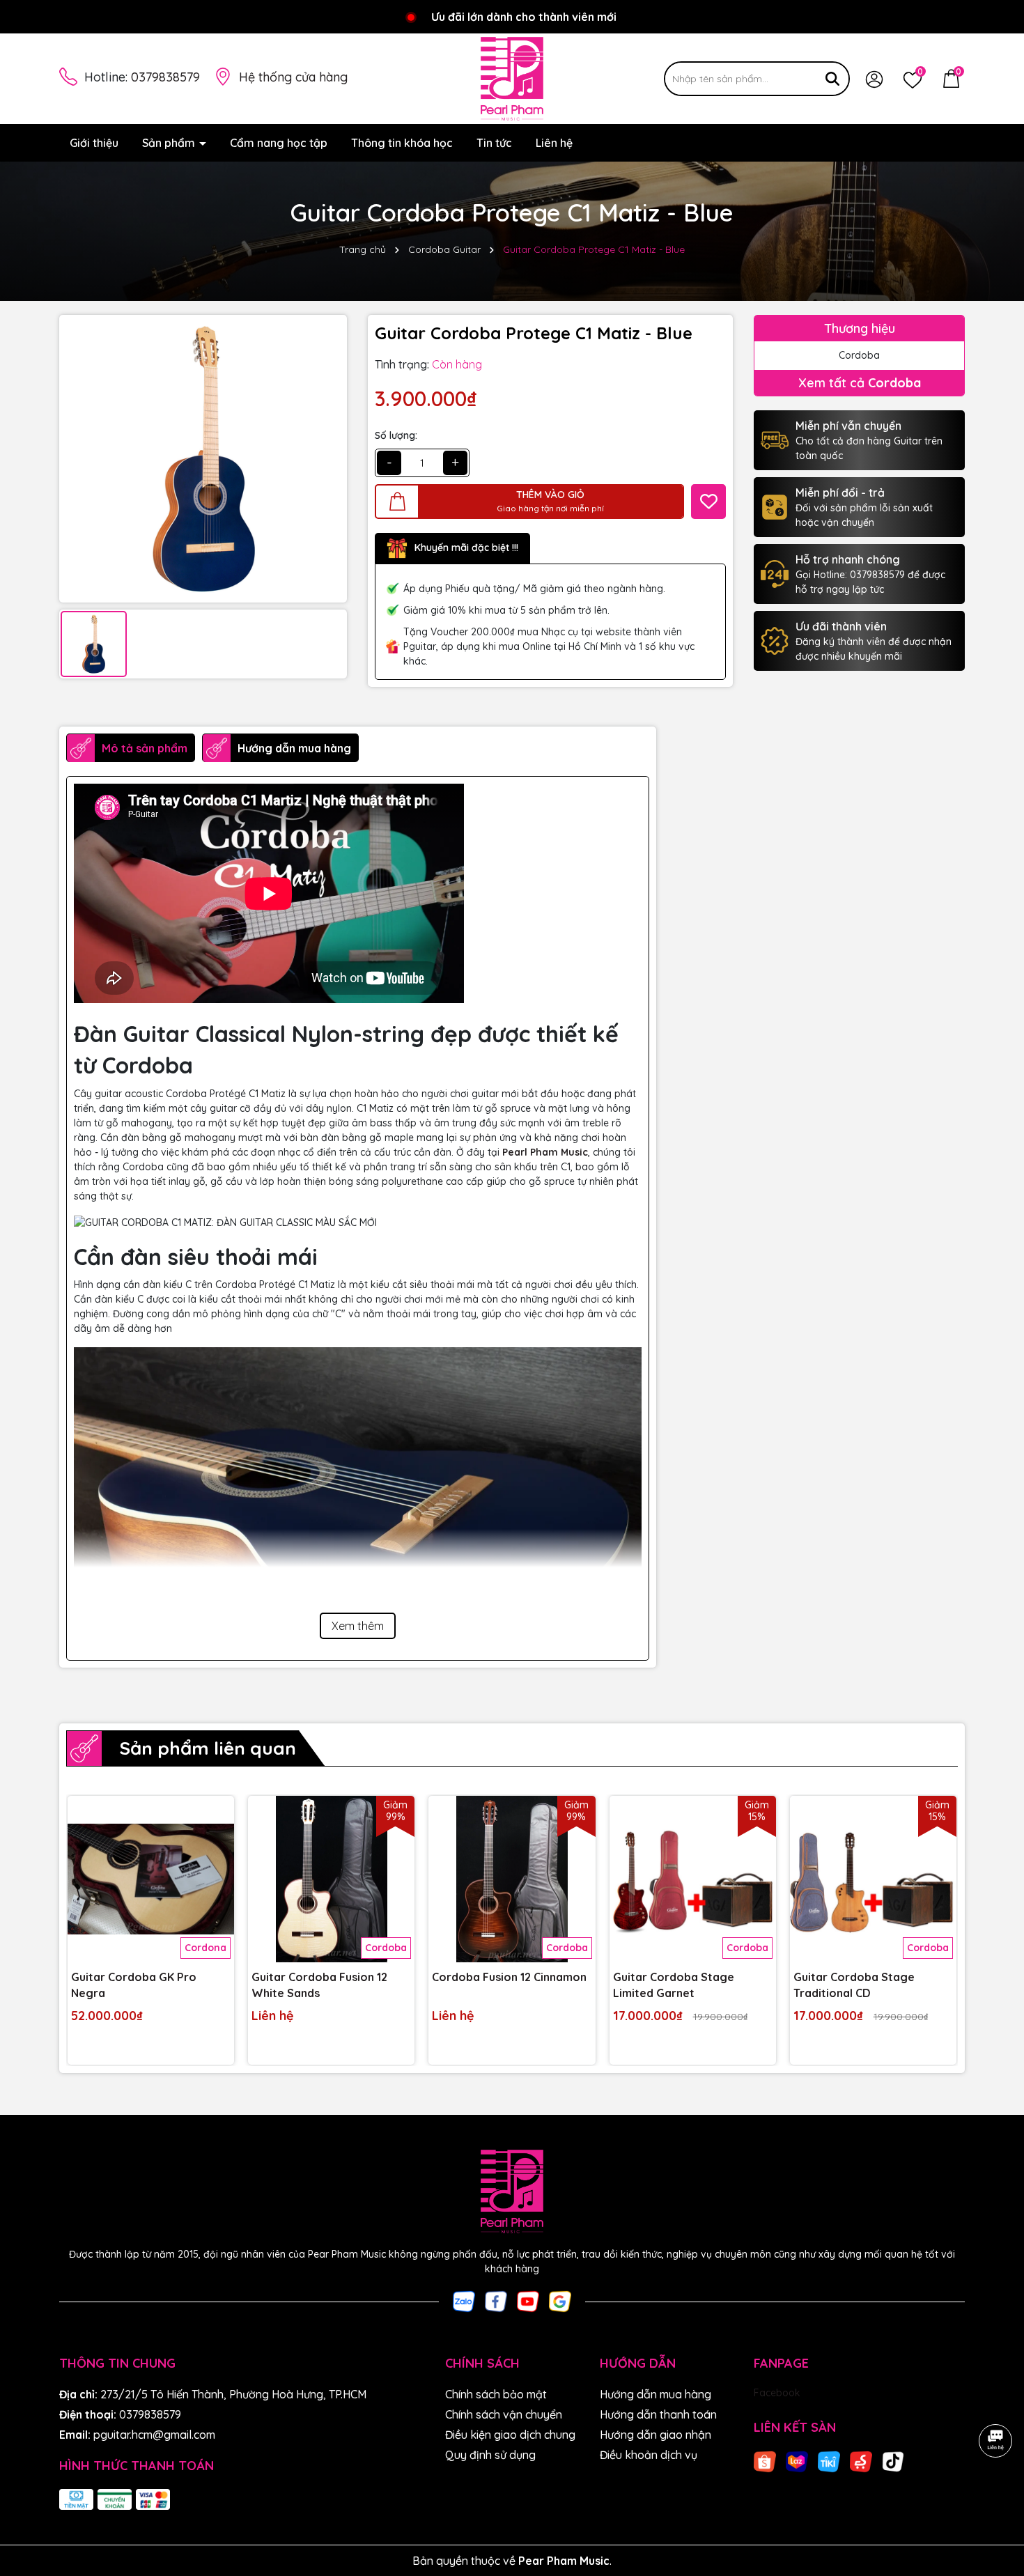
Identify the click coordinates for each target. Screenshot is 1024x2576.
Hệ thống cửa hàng (293, 77)
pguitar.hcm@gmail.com (154, 2435)
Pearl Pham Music (545, 1152)
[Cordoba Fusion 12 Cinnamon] (512, 1879)
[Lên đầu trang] (996, 2492)
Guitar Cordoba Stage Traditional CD (854, 1985)
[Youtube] (528, 2301)
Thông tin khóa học (402, 143)
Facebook (777, 2393)
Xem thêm (358, 1626)
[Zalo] (464, 2301)
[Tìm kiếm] (832, 79)
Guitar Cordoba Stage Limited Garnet (674, 1985)
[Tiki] (829, 2460)
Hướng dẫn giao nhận (655, 2435)
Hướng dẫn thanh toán (658, 2414)
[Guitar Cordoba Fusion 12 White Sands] (331, 1879)
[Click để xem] (203, 459)
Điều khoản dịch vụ (649, 2455)
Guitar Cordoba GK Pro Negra (134, 1985)
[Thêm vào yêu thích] (708, 502)
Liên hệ (554, 143)
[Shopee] (765, 2460)
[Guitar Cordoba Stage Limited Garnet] (693, 1879)
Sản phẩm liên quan (208, 1748)
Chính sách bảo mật (496, 2394)
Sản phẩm (170, 143)
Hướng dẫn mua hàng (655, 2394)
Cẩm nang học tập (279, 143)
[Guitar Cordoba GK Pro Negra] (151, 1879)
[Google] (560, 2301)
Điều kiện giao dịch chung (510, 2435)
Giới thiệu (94, 143)
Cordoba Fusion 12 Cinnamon (509, 1977)
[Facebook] (496, 2301)
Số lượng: (396, 435)
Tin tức (494, 143)
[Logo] (512, 79)
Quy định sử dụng (490, 2455)
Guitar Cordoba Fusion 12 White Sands (319, 1985)
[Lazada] (797, 2460)
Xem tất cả (860, 383)
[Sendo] (861, 2460)
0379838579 (165, 77)
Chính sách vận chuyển (504, 2414)
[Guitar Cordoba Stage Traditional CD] (873, 1879)
